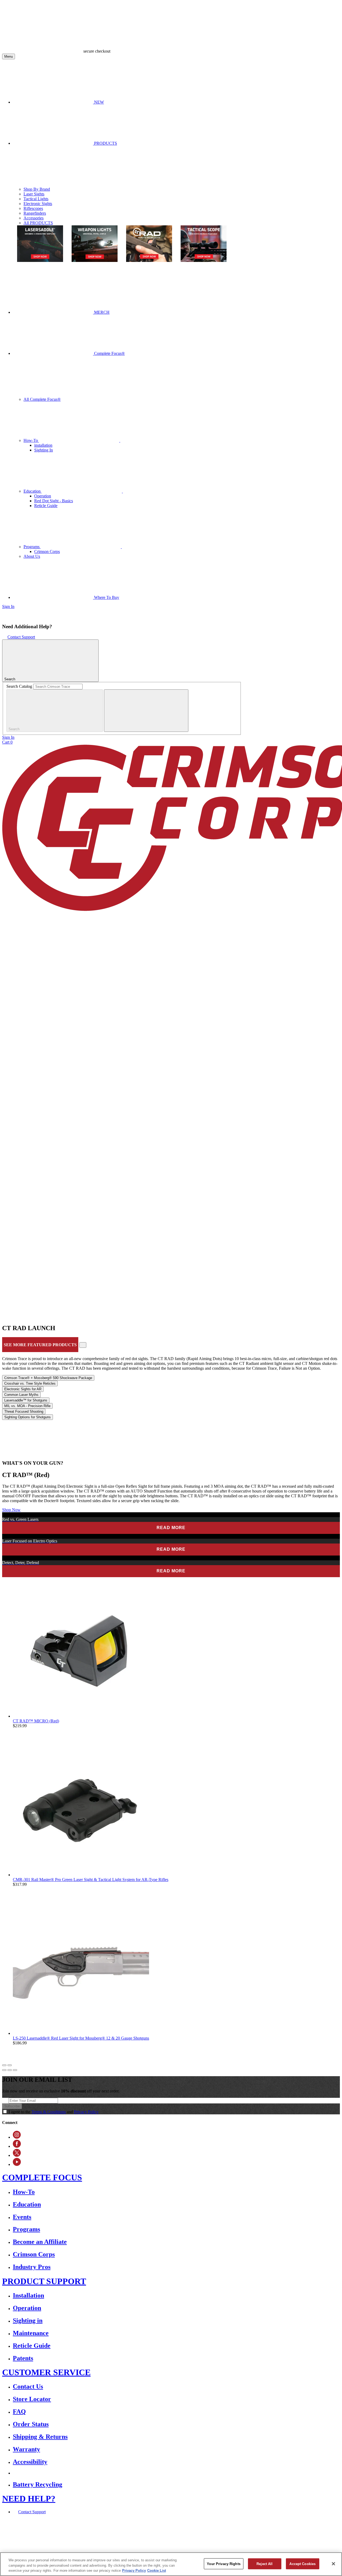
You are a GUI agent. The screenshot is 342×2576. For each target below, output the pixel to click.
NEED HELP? (29, 2499)
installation (43, 445)
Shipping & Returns (40, 2437)
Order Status (31, 2424)
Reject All (265, 2564)
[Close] (333, 2564)
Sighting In (44, 450)
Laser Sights (34, 194)
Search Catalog (19, 686)
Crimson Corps (47, 551)
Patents (23, 2358)
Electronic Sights (38, 204)
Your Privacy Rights (224, 2564)
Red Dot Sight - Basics (54, 501)
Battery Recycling (38, 2484)
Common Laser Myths (21, 1395)
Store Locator (32, 2399)
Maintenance (31, 2333)
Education (33, 491)
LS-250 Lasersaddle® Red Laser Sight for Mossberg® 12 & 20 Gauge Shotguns (81, 2038)
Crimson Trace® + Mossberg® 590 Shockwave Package (48, 1378)
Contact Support (21, 637)
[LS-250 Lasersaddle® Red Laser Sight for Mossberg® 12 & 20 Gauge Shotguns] (81, 2033)
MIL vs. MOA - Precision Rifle (27, 1406)
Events (22, 2217)
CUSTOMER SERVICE (46, 2372)
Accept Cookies (302, 2564)
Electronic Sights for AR (23, 1389)
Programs (32, 547)
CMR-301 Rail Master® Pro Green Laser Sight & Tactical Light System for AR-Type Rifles (91, 1880)
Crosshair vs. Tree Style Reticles (30, 1383)
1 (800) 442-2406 (122, 2535)
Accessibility (30, 2462)
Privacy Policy (86, 2112)
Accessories (34, 218)
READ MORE (171, 1528)
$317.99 (20, 1884)
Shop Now (11, 1510)
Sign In (8, 606)
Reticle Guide (46, 506)
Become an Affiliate (40, 2242)
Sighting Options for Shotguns (28, 1417)
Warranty (26, 2449)
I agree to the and (54, 2112)
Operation (43, 496)
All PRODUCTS (38, 223)
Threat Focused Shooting (24, 1411)
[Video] (44, 1458)
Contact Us (28, 2386)
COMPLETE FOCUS (42, 2177)
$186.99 (20, 2043)
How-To (31, 440)
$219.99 (20, 1726)
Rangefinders (35, 213)
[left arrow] (4, 2065)
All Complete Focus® (42, 399)
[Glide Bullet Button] (4, 2070)
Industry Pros (32, 2267)
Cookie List (157, 2571)
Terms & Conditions (49, 2112)
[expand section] (83, 1345)
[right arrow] (10, 2065)
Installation (28, 2295)
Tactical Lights (36, 199)
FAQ (19, 2412)
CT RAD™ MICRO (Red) (36, 1721)
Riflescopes (33, 208)
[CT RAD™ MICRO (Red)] (81, 1716)
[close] (146, 711)
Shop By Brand (37, 189)
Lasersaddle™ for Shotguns (26, 1400)
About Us (32, 556)
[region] (171, 2564)
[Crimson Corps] (122, 1030)
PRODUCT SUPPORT (44, 2281)
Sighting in (28, 2320)
